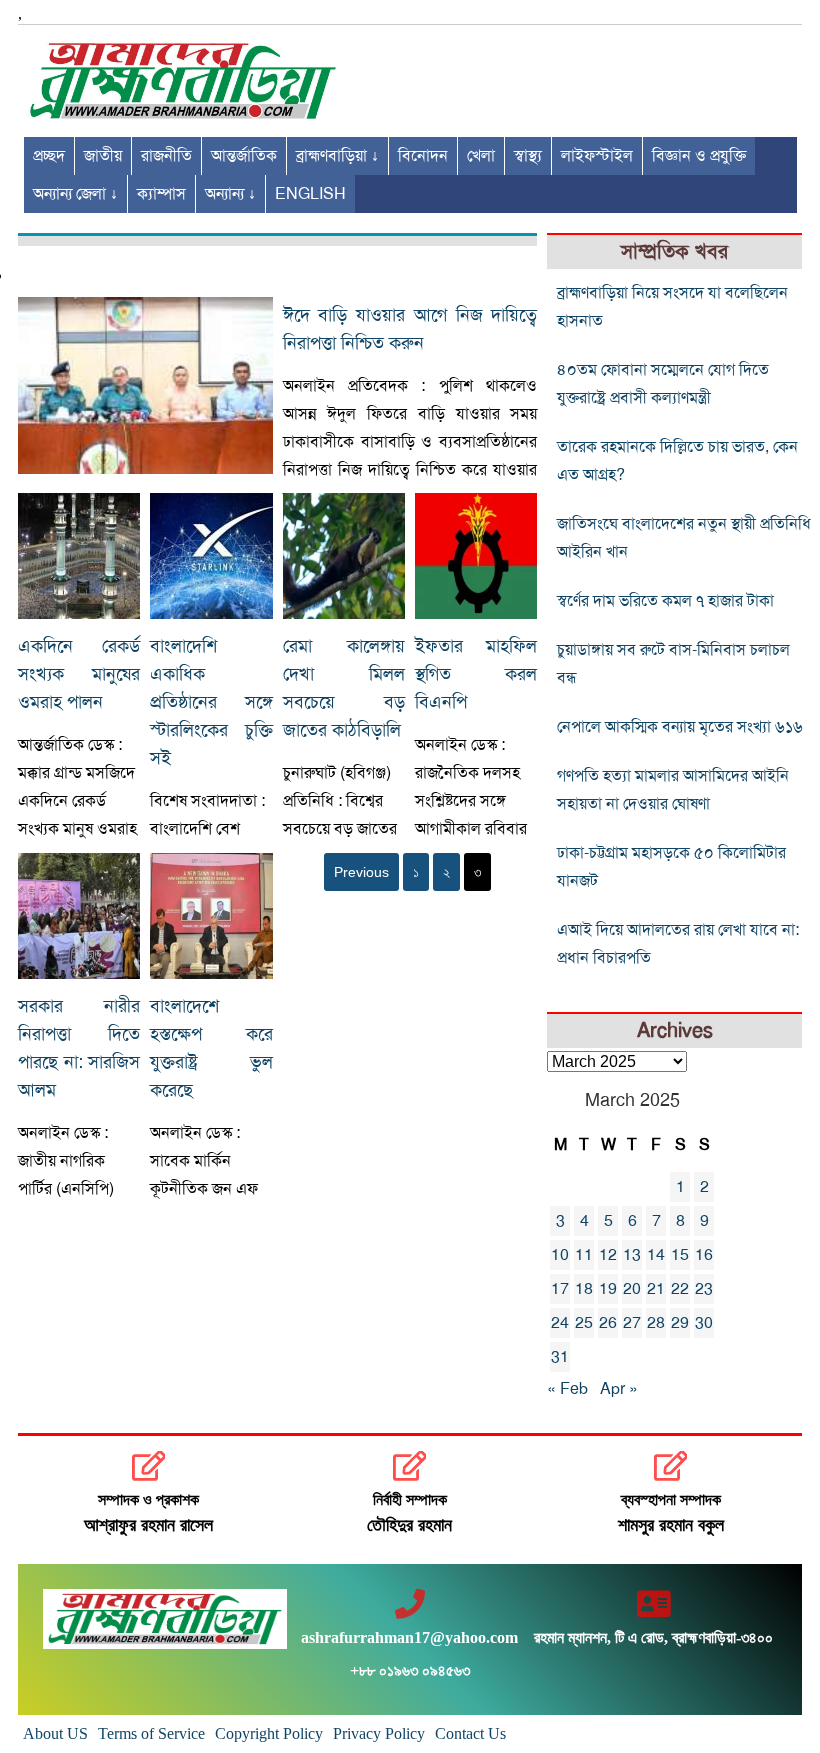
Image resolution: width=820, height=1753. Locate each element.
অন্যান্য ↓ (230, 194)
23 (704, 1289)
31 (560, 1357)
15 (680, 1255)
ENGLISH (310, 194)
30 (704, 1323)
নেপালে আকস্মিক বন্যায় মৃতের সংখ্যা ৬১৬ (680, 727)
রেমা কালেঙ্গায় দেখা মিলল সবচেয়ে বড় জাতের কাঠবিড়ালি (344, 688)
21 (656, 1289)
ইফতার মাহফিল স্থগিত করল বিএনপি (476, 674)
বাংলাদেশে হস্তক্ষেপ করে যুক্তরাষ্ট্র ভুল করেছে (211, 1048)
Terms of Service (151, 1733)
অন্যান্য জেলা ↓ (75, 194)
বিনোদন (423, 156)
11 (584, 1255)
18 (584, 1289)
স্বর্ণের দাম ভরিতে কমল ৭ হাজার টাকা (665, 601)
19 (608, 1289)
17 (560, 1289)
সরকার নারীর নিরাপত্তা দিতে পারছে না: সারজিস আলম (79, 1048)
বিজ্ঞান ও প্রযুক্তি (699, 156)
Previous (361, 872)
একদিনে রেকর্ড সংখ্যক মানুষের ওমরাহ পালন (79, 674)
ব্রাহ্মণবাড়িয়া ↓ (337, 156)
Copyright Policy (269, 1733)
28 (656, 1323)
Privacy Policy (379, 1733)
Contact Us (470, 1733)
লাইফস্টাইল (597, 156)
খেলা (481, 156)
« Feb (567, 1389)
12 (608, 1255)
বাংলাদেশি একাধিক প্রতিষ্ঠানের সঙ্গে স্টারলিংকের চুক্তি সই (211, 702)
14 (656, 1255)
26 (608, 1323)
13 (632, 1255)
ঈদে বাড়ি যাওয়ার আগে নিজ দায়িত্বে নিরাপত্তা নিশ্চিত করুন (410, 329)
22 (680, 1289)
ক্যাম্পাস (161, 194)
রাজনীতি (166, 156)
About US (55, 1733)
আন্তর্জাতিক (244, 156)
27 (632, 1323)
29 (680, 1323)
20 (632, 1289)
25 (584, 1323)
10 (560, 1255)
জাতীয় (103, 156)
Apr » (619, 1389)
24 (560, 1323)
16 (704, 1255)
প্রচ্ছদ (49, 156)
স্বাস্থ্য (528, 156)
